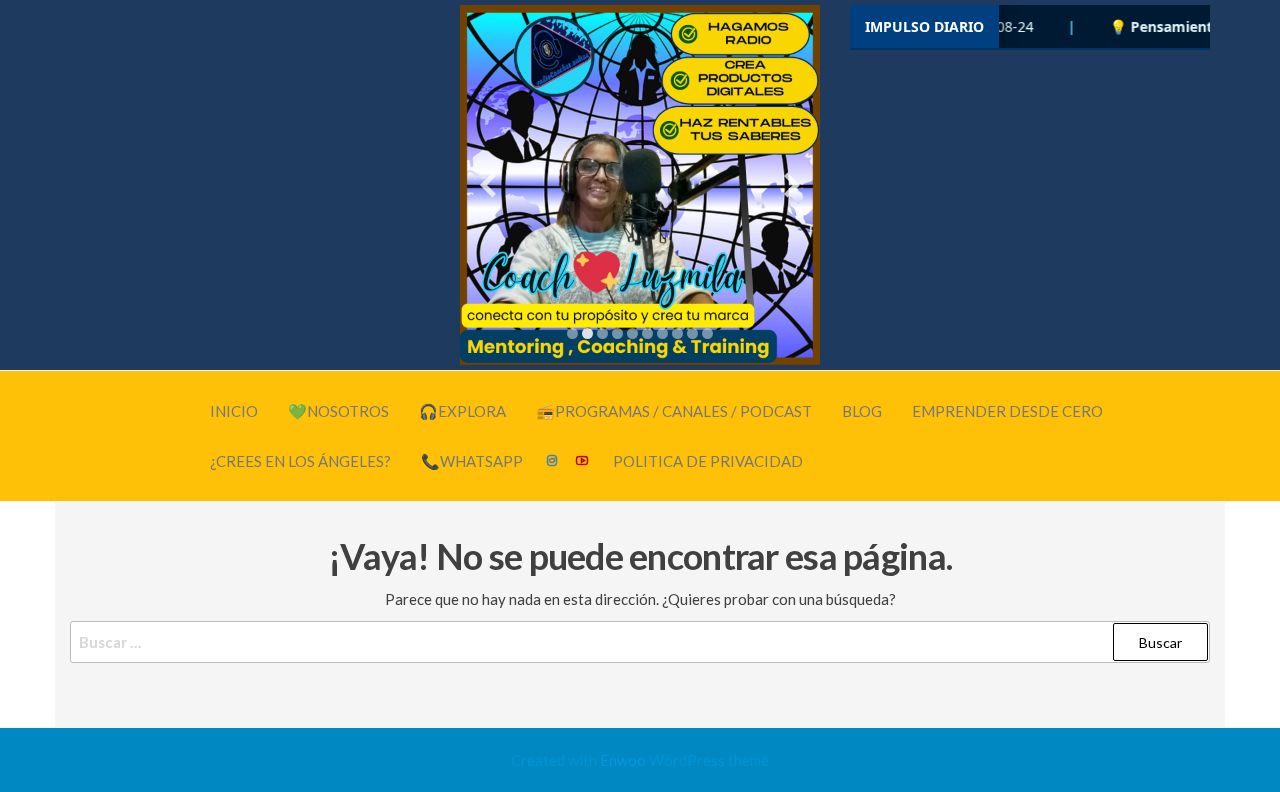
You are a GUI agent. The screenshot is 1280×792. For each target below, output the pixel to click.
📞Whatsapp (472, 461)
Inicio (234, 411)
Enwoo (623, 760)
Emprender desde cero (1007, 411)
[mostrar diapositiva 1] (572, 333)
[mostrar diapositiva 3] (602, 333)
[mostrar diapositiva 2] (587, 333)
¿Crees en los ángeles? (300, 461)
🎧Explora (462, 411)
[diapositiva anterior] (488, 185)
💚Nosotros (338, 411)
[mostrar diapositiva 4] (617, 333)
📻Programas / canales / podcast (674, 411)
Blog (862, 411)
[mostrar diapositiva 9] (692, 333)
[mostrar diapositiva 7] (662, 333)
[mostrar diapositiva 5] (632, 333)
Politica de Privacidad (708, 461)
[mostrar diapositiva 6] (647, 333)
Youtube (583, 461)
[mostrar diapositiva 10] (707, 333)
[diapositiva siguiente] (792, 185)
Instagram (553, 461)
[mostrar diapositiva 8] (677, 333)
